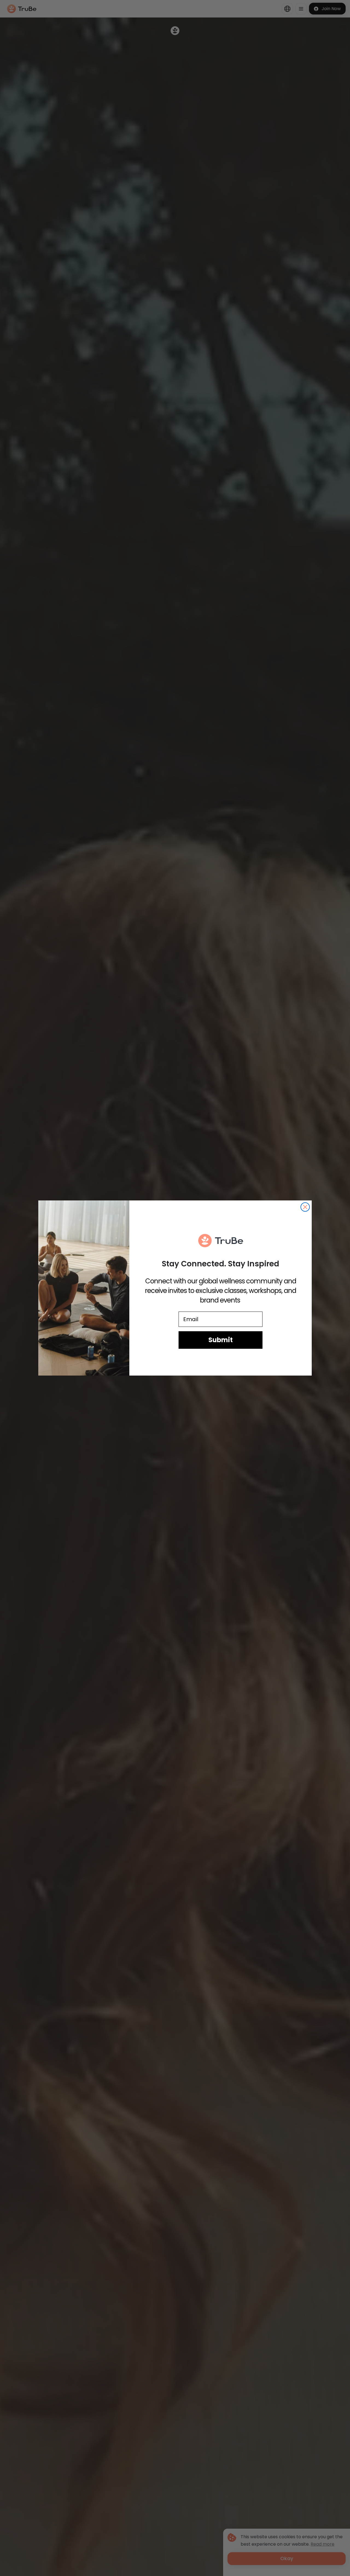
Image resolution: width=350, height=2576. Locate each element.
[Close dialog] (305, 1207)
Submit (221, 1340)
